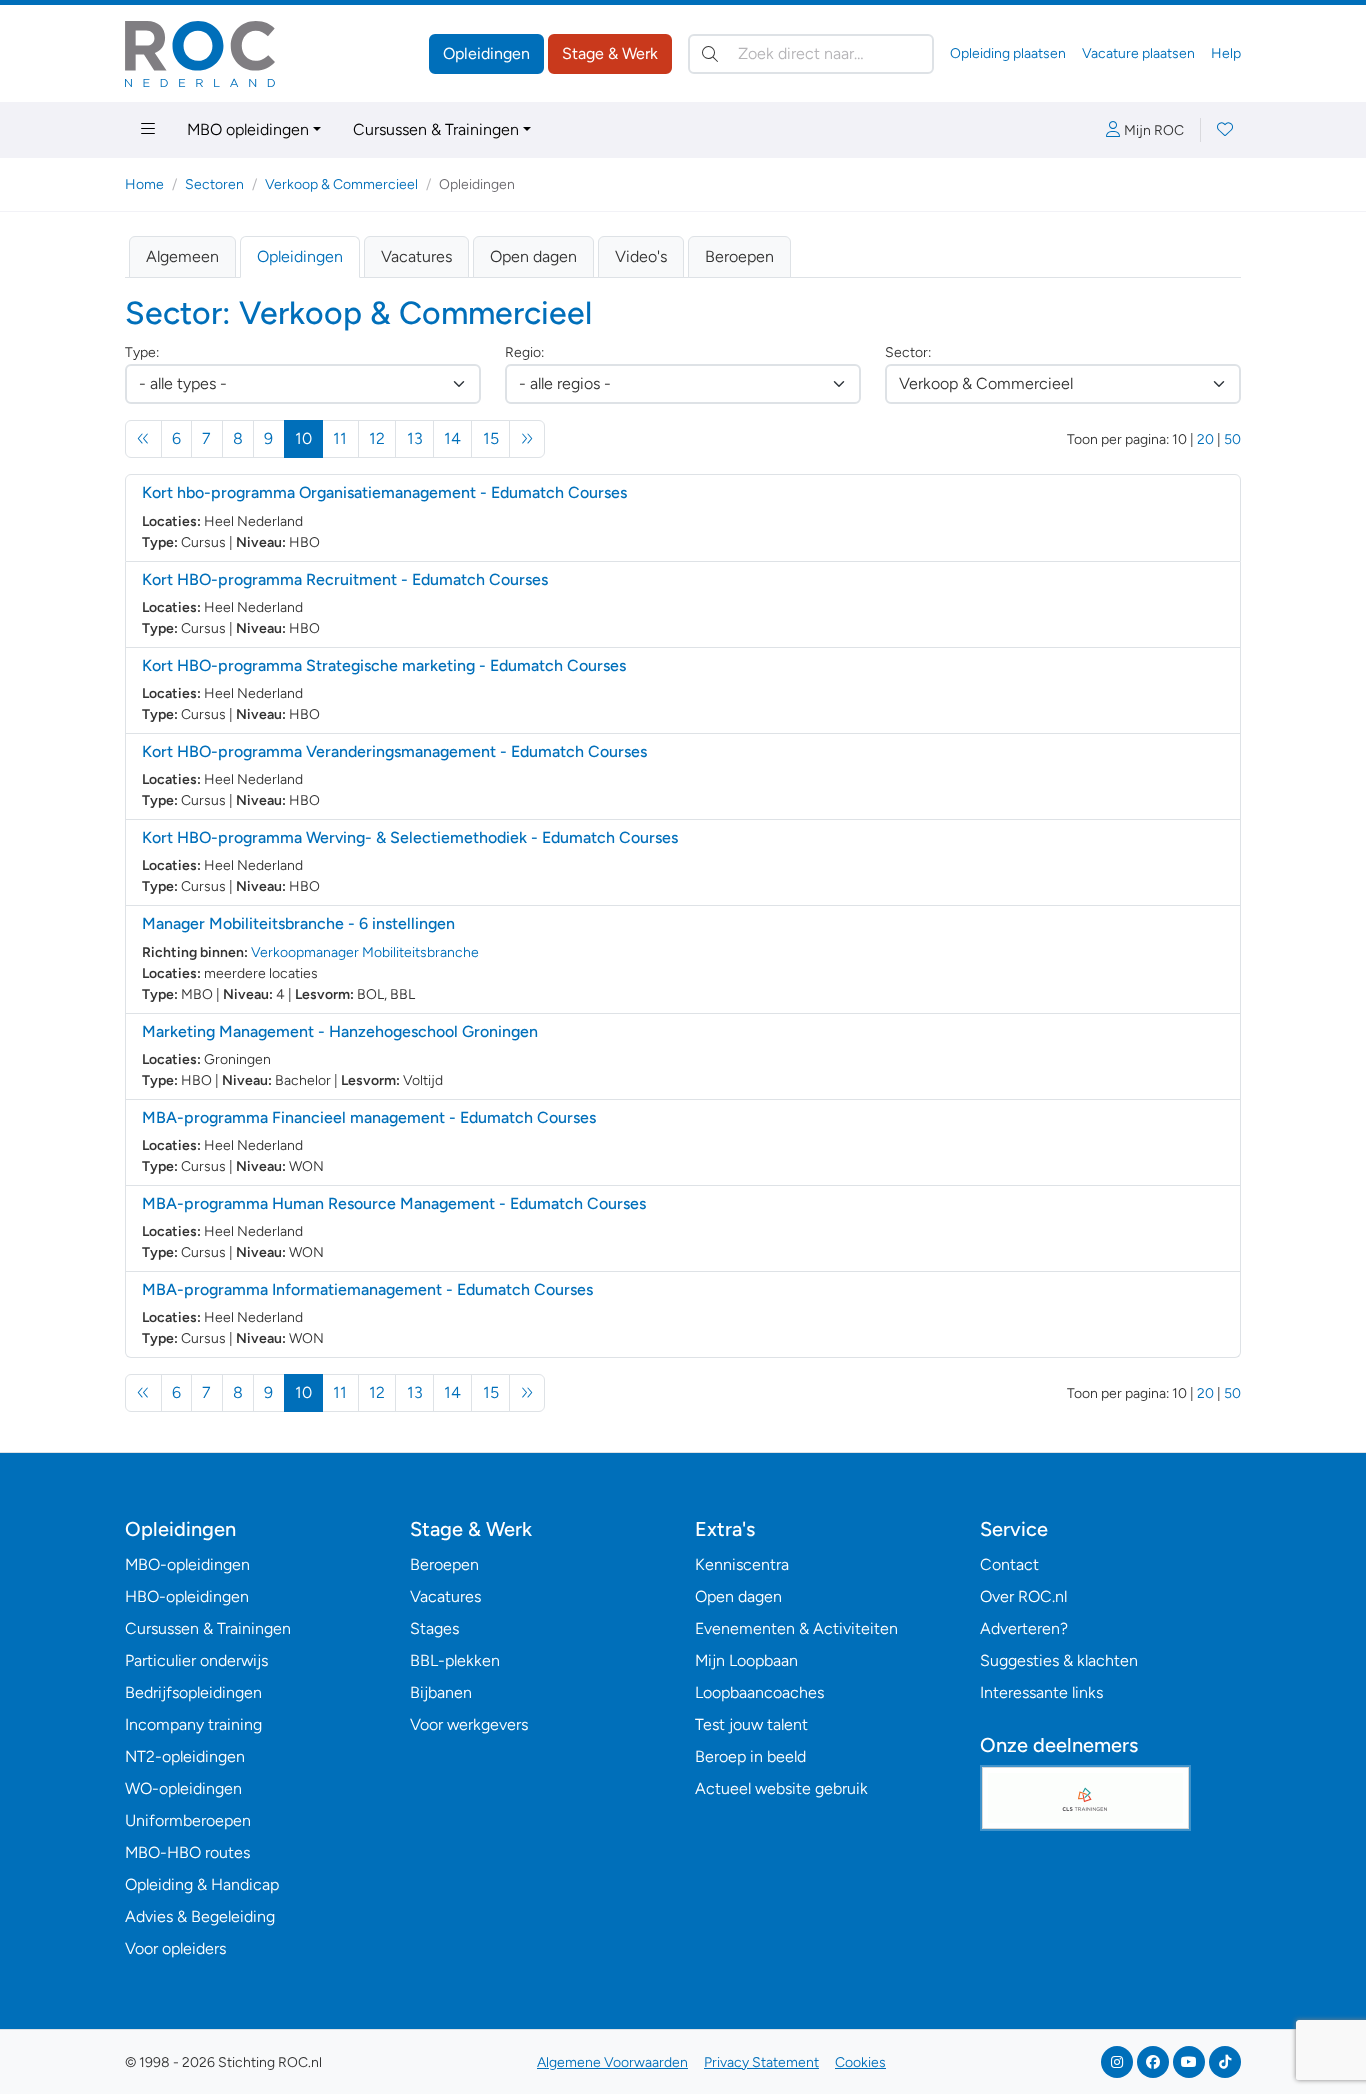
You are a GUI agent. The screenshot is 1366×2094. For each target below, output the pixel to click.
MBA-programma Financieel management (369, 1117)
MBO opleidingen (248, 129)
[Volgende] (527, 439)
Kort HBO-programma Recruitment (345, 579)
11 (340, 438)
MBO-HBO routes (187, 1852)
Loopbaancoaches (759, 1692)
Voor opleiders (175, 1948)
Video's (641, 256)
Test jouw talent (751, 1724)
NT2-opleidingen (185, 1756)
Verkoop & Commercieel (341, 184)
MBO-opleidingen (187, 1564)
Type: (142, 352)
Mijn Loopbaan (746, 1660)
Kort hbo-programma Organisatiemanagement (384, 492)
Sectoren (214, 184)
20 (1205, 439)
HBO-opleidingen (187, 1596)
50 (1232, 439)
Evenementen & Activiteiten (796, 1628)
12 (377, 438)
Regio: (524, 352)
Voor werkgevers (469, 1724)
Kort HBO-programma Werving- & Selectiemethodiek (410, 837)
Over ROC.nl (1023, 1596)
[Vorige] (143, 439)
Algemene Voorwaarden (612, 2062)
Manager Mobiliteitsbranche (298, 923)
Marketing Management (340, 1031)
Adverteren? (1024, 1628)
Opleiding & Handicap (202, 1884)
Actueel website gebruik (781, 1788)
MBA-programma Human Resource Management (394, 1203)
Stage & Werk (610, 53)
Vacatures (416, 256)
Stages (434, 1628)
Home (144, 184)
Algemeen (182, 256)
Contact (1009, 1564)
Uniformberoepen (188, 1820)
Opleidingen (486, 53)
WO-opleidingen (183, 1788)
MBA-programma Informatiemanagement (367, 1289)
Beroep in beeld (750, 1756)
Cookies (860, 2062)
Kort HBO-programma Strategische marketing (384, 665)
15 (491, 438)
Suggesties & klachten (1059, 1660)
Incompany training (193, 1724)
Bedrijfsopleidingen (193, 1692)
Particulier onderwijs (196, 1660)
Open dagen (533, 256)
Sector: (908, 352)
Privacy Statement (761, 2062)
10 (309, 438)
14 (452, 438)
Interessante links (1041, 1692)
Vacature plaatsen (1138, 53)
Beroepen (739, 256)
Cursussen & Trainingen (436, 129)
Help (1226, 53)
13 (415, 438)
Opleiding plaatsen (1008, 53)
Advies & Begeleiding (200, 1916)
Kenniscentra (742, 1564)
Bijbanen (441, 1692)
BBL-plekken (455, 1660)
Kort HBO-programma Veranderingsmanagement (394, 751)
